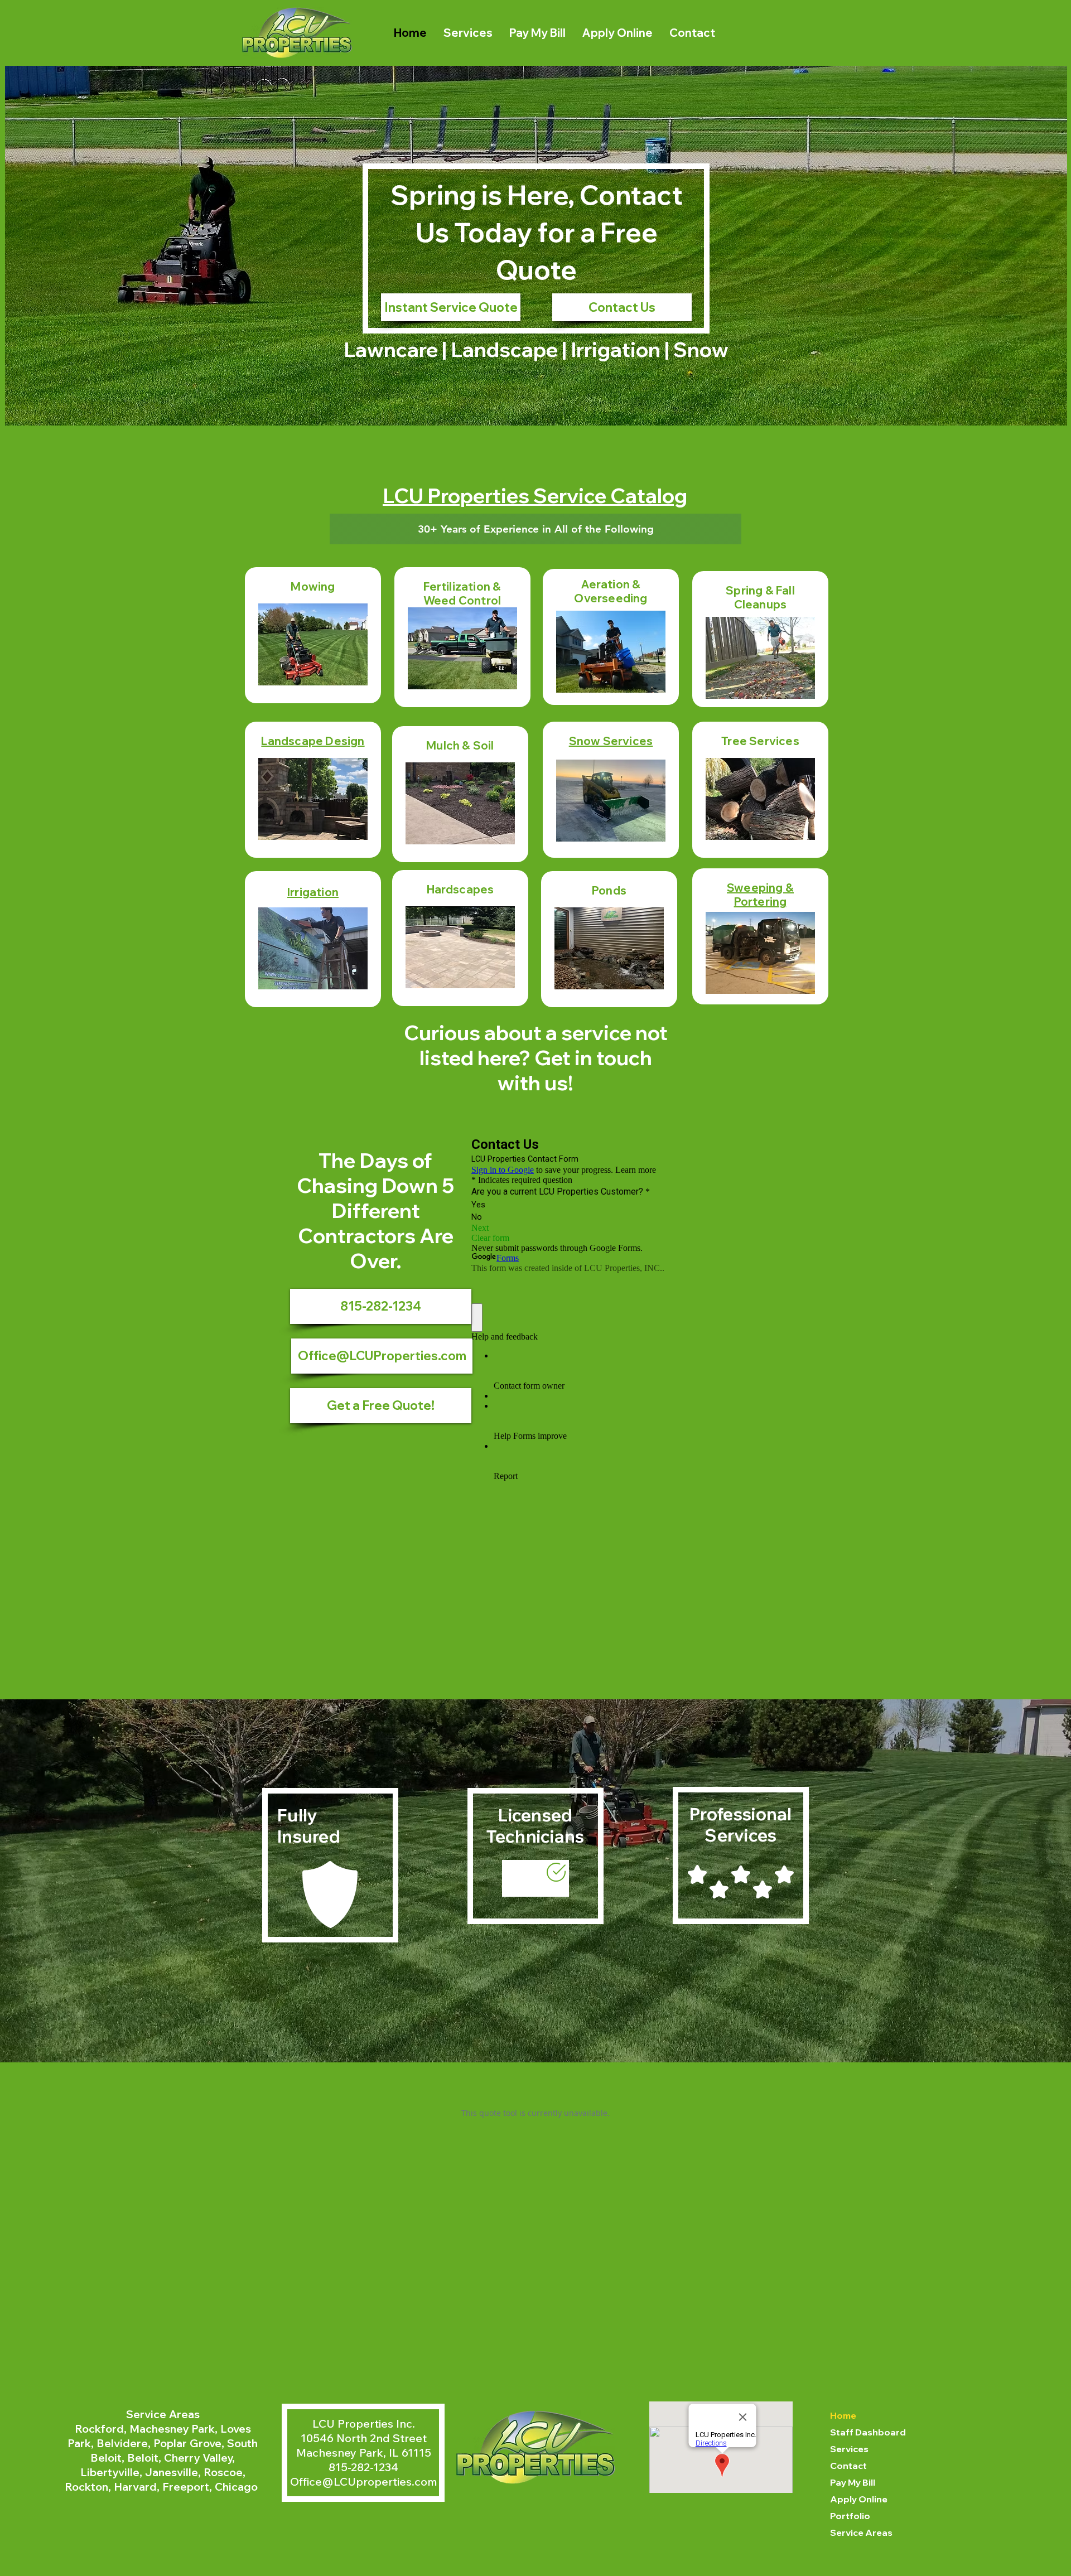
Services (849, 2449)
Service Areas (861, 2532)
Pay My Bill (853, 2482)
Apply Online (859, 2499)
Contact (848, 2466)
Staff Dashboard (868, 2432)
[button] (381, 1406)
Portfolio (850, 2516)
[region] (313, 635)
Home (843, 2415)
